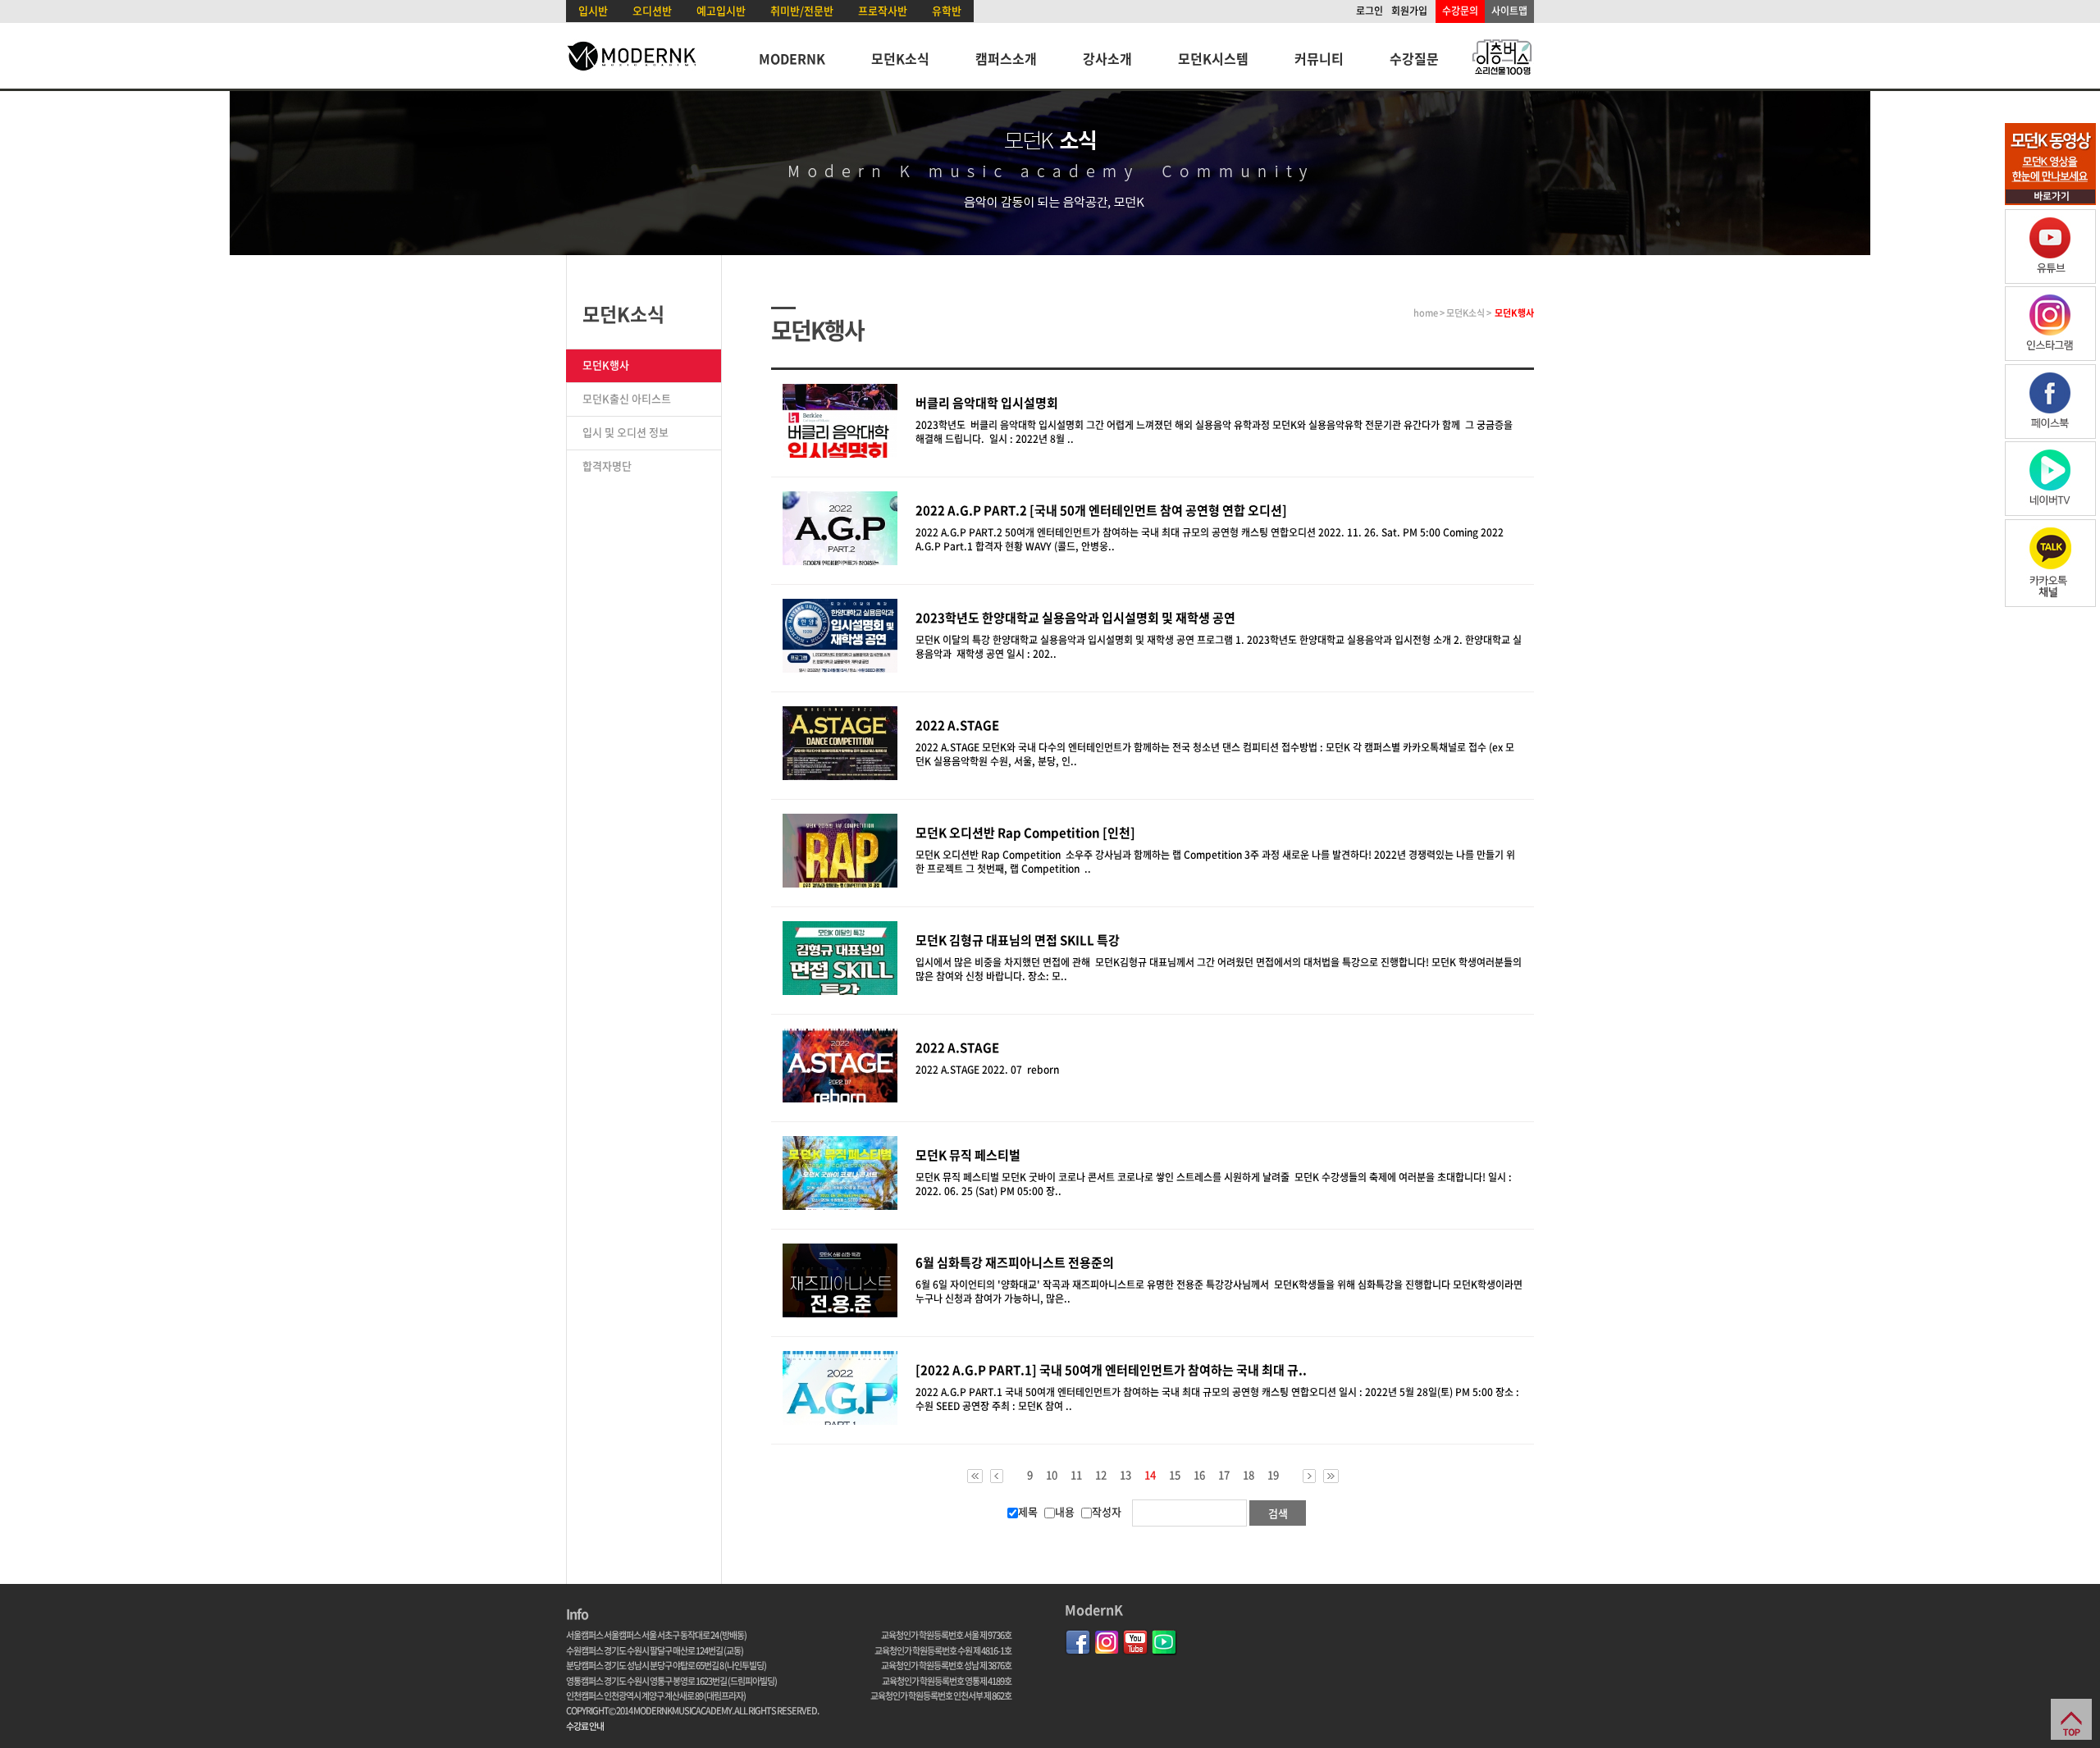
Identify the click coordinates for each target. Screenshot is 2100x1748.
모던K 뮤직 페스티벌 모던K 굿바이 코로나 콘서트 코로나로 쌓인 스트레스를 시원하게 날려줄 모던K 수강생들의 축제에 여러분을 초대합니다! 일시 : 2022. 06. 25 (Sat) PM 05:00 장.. (1214, 1184)
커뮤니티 (1319, 58)
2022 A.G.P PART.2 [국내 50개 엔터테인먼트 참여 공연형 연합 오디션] (1101, 510)
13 (1125, 1475)
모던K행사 (606, 365)
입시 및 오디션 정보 (625, 432)
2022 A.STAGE (957, 1047)
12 (1101, 1475)
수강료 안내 (585, 1726)
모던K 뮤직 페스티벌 (968, 1155)
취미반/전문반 (802, 10)
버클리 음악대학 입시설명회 (987, 403)
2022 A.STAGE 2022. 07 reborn (990, 1070)
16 (1199, 1475)
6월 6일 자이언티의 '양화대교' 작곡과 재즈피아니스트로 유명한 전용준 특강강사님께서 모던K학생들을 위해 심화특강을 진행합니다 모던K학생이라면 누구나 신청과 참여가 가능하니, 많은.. (1219, 1292)
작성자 (1107, 1511)
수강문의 (1460, 11)
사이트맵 (1509, 11)
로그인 (1370, 11)
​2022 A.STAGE (957, 725)
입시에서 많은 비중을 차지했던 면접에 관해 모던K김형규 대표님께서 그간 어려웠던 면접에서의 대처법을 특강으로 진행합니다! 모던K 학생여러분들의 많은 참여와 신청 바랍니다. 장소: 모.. (1219, 969)
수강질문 (1414, 58)
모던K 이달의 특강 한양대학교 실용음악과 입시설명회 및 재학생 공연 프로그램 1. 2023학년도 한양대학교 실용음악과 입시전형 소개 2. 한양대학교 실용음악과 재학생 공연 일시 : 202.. (1219, 647)
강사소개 (1107, 58)
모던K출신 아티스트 (627, 398)
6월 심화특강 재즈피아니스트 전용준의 (1015, 1262)
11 (1076, 1475)
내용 (1065, 1511)
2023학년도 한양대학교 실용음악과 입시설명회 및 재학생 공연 (1075, 618)
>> (1331, 1476)
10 (1052, 1475)
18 (1249, 1475)
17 (1224, 1475)
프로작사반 (883, 10)
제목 (1028, 1511)
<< (975, 1476)
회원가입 (1409, 11)
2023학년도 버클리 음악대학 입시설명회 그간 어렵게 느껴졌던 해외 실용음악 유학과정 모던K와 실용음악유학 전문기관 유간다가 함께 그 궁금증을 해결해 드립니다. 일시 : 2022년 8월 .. (1214, 432)
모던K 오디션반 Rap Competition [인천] (1025, 833)
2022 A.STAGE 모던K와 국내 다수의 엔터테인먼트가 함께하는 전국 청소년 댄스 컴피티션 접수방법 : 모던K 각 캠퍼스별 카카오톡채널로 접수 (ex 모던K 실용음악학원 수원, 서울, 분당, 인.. (1215, 754)
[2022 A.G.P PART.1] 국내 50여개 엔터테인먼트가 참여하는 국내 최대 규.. (1111, 1370)
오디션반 (652, 10)
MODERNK (792, 58)
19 (1273, 1475)
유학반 (947, 10)
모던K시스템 (1213, 58)
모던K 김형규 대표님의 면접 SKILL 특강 (1018, 940)
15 (1175, 1475)
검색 (1278, 1513)
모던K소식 (900, 58)
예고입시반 (721, 10)
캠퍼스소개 (1006, 58)
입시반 (593, 10)
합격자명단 (607, 466)
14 (1150, 1476)
